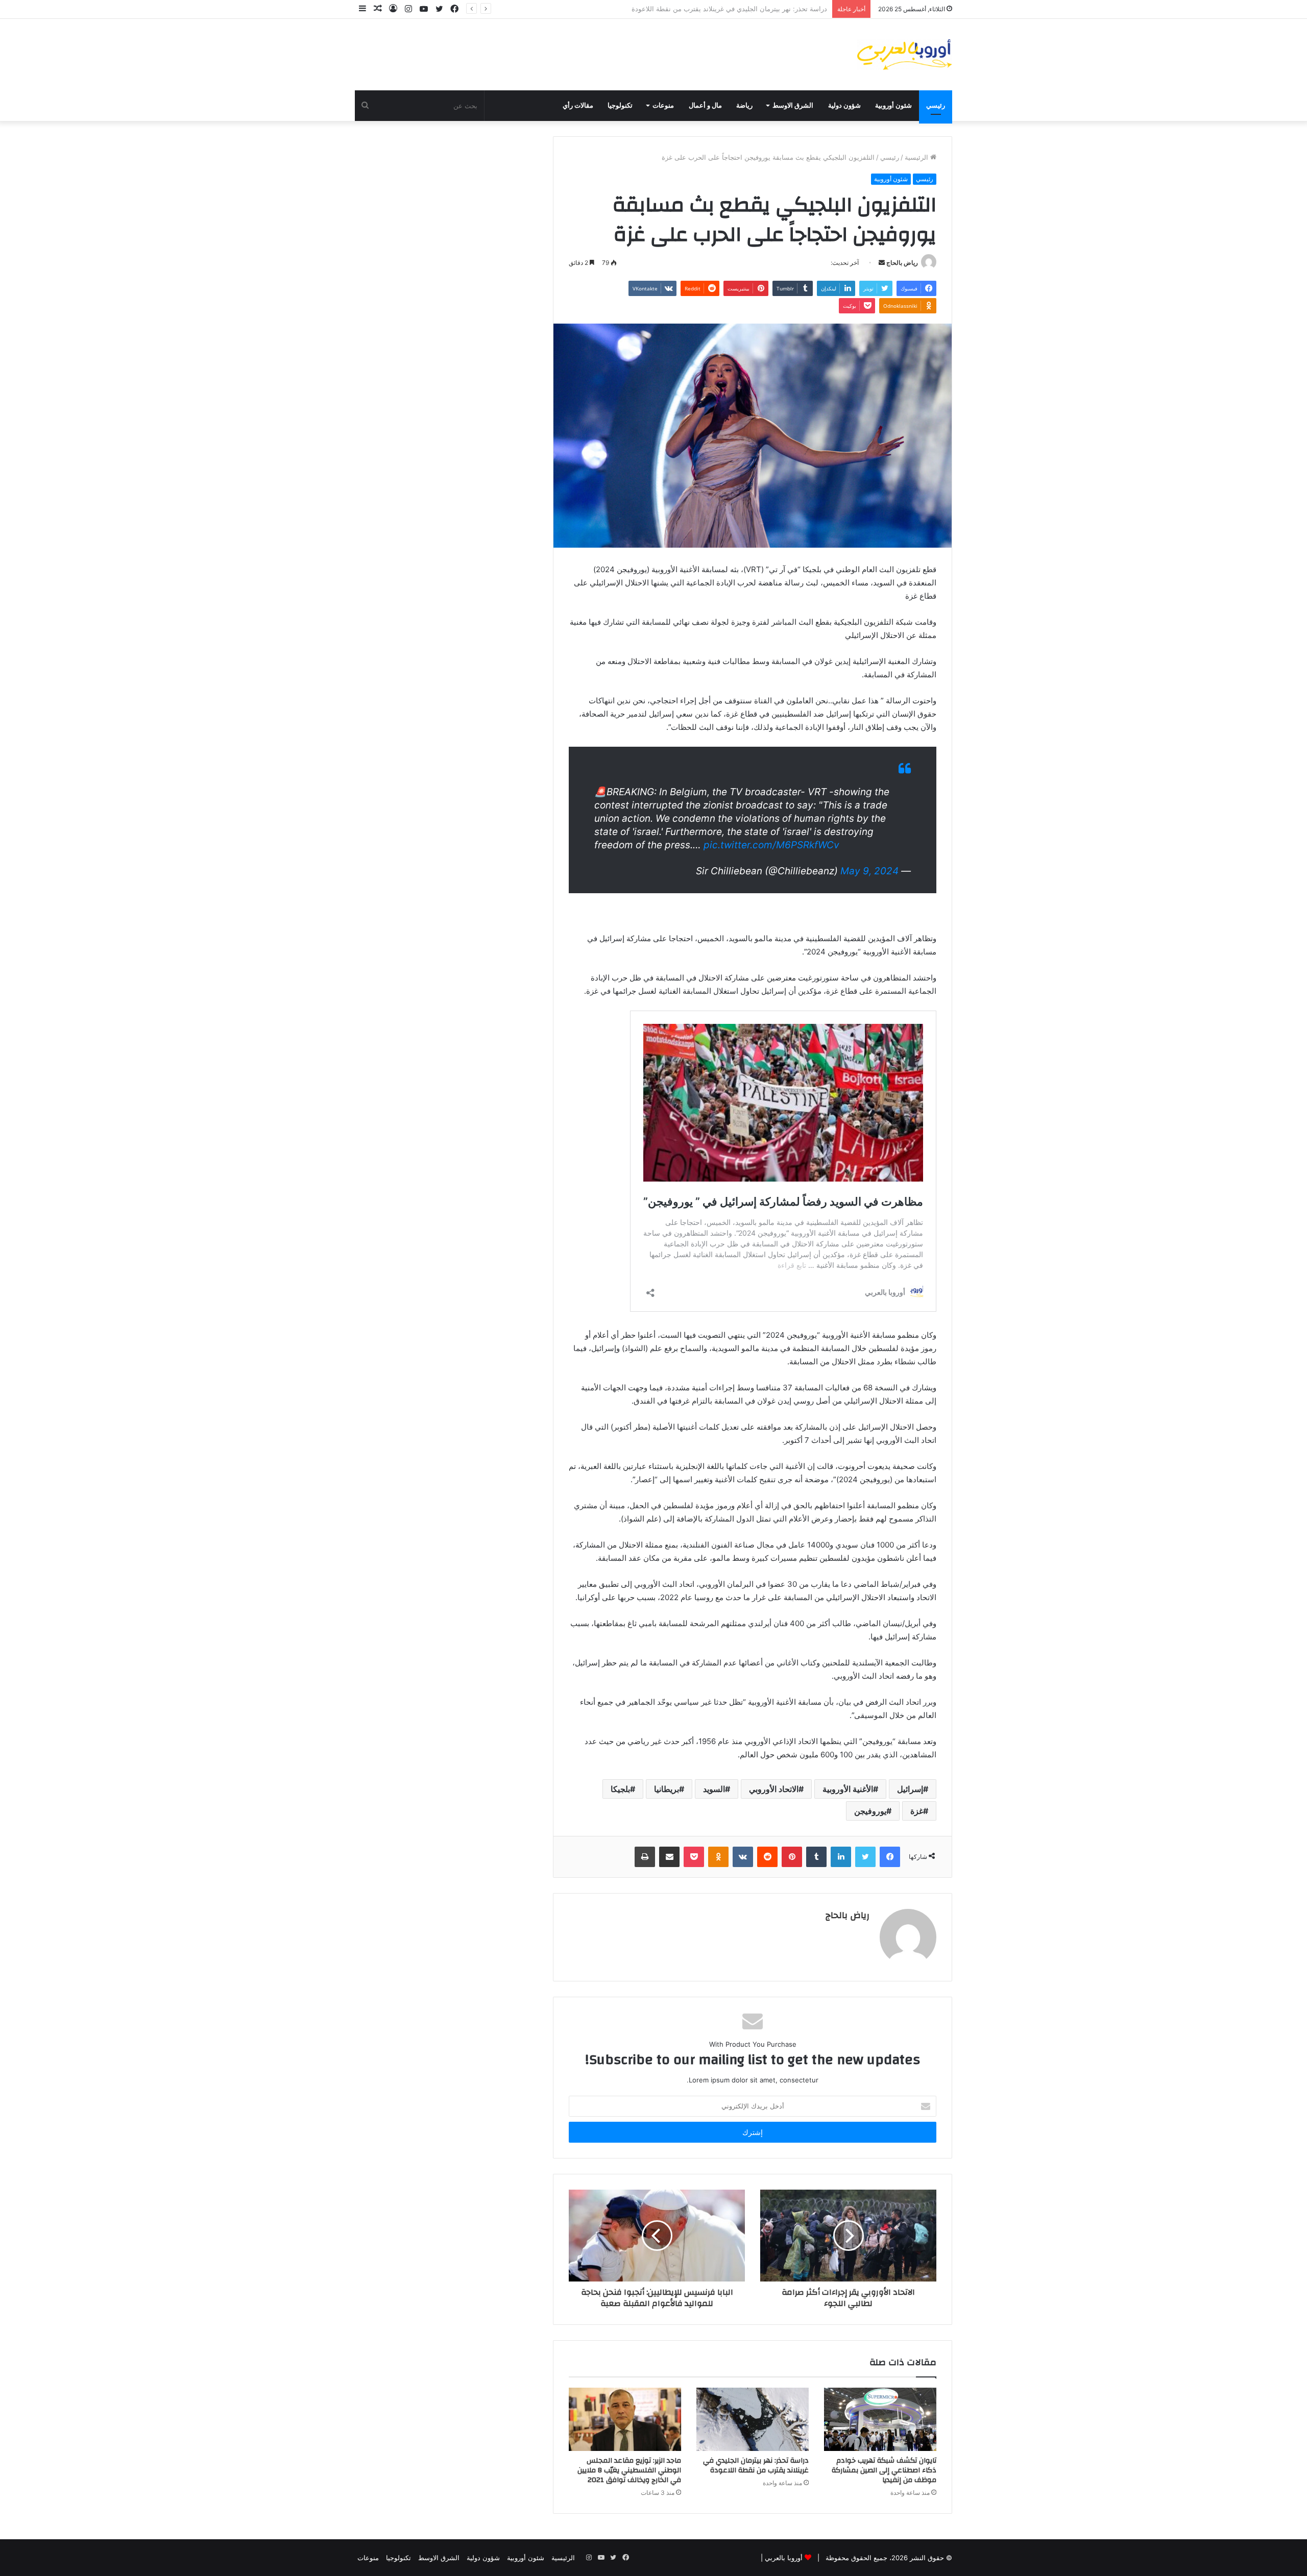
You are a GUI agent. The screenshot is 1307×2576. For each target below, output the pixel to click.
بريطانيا (667, 1789)
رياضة (744, 106)
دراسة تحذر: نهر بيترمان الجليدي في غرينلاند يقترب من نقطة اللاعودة (756, 2465)
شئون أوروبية (893, 106)
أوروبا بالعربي (784, 2558)
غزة (917, 1811)
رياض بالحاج (902, 263)
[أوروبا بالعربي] (905, 55)
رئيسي (936, 106)
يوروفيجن (870, 1811)
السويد (714, 1789)
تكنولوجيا (620, 106)
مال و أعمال (705, 106)
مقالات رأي (578, 106)
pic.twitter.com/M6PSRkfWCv (771, 845)
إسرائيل (910, 1789)
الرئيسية (917, 157)
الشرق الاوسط (793, 106)
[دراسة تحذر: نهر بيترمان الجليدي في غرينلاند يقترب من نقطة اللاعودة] (753, 2419)
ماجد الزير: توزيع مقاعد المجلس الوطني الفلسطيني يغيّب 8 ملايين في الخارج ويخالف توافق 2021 (689, 9)
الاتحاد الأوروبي (774, 1789)
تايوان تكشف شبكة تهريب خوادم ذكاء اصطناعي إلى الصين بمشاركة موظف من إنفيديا (884, 2470)
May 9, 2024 (869, 871)
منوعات (663, 106)
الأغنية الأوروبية (848, 1789)
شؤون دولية (844, 106)
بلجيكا (620, 1789)
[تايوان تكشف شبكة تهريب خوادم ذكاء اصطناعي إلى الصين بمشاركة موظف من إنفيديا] (880, 2419)
